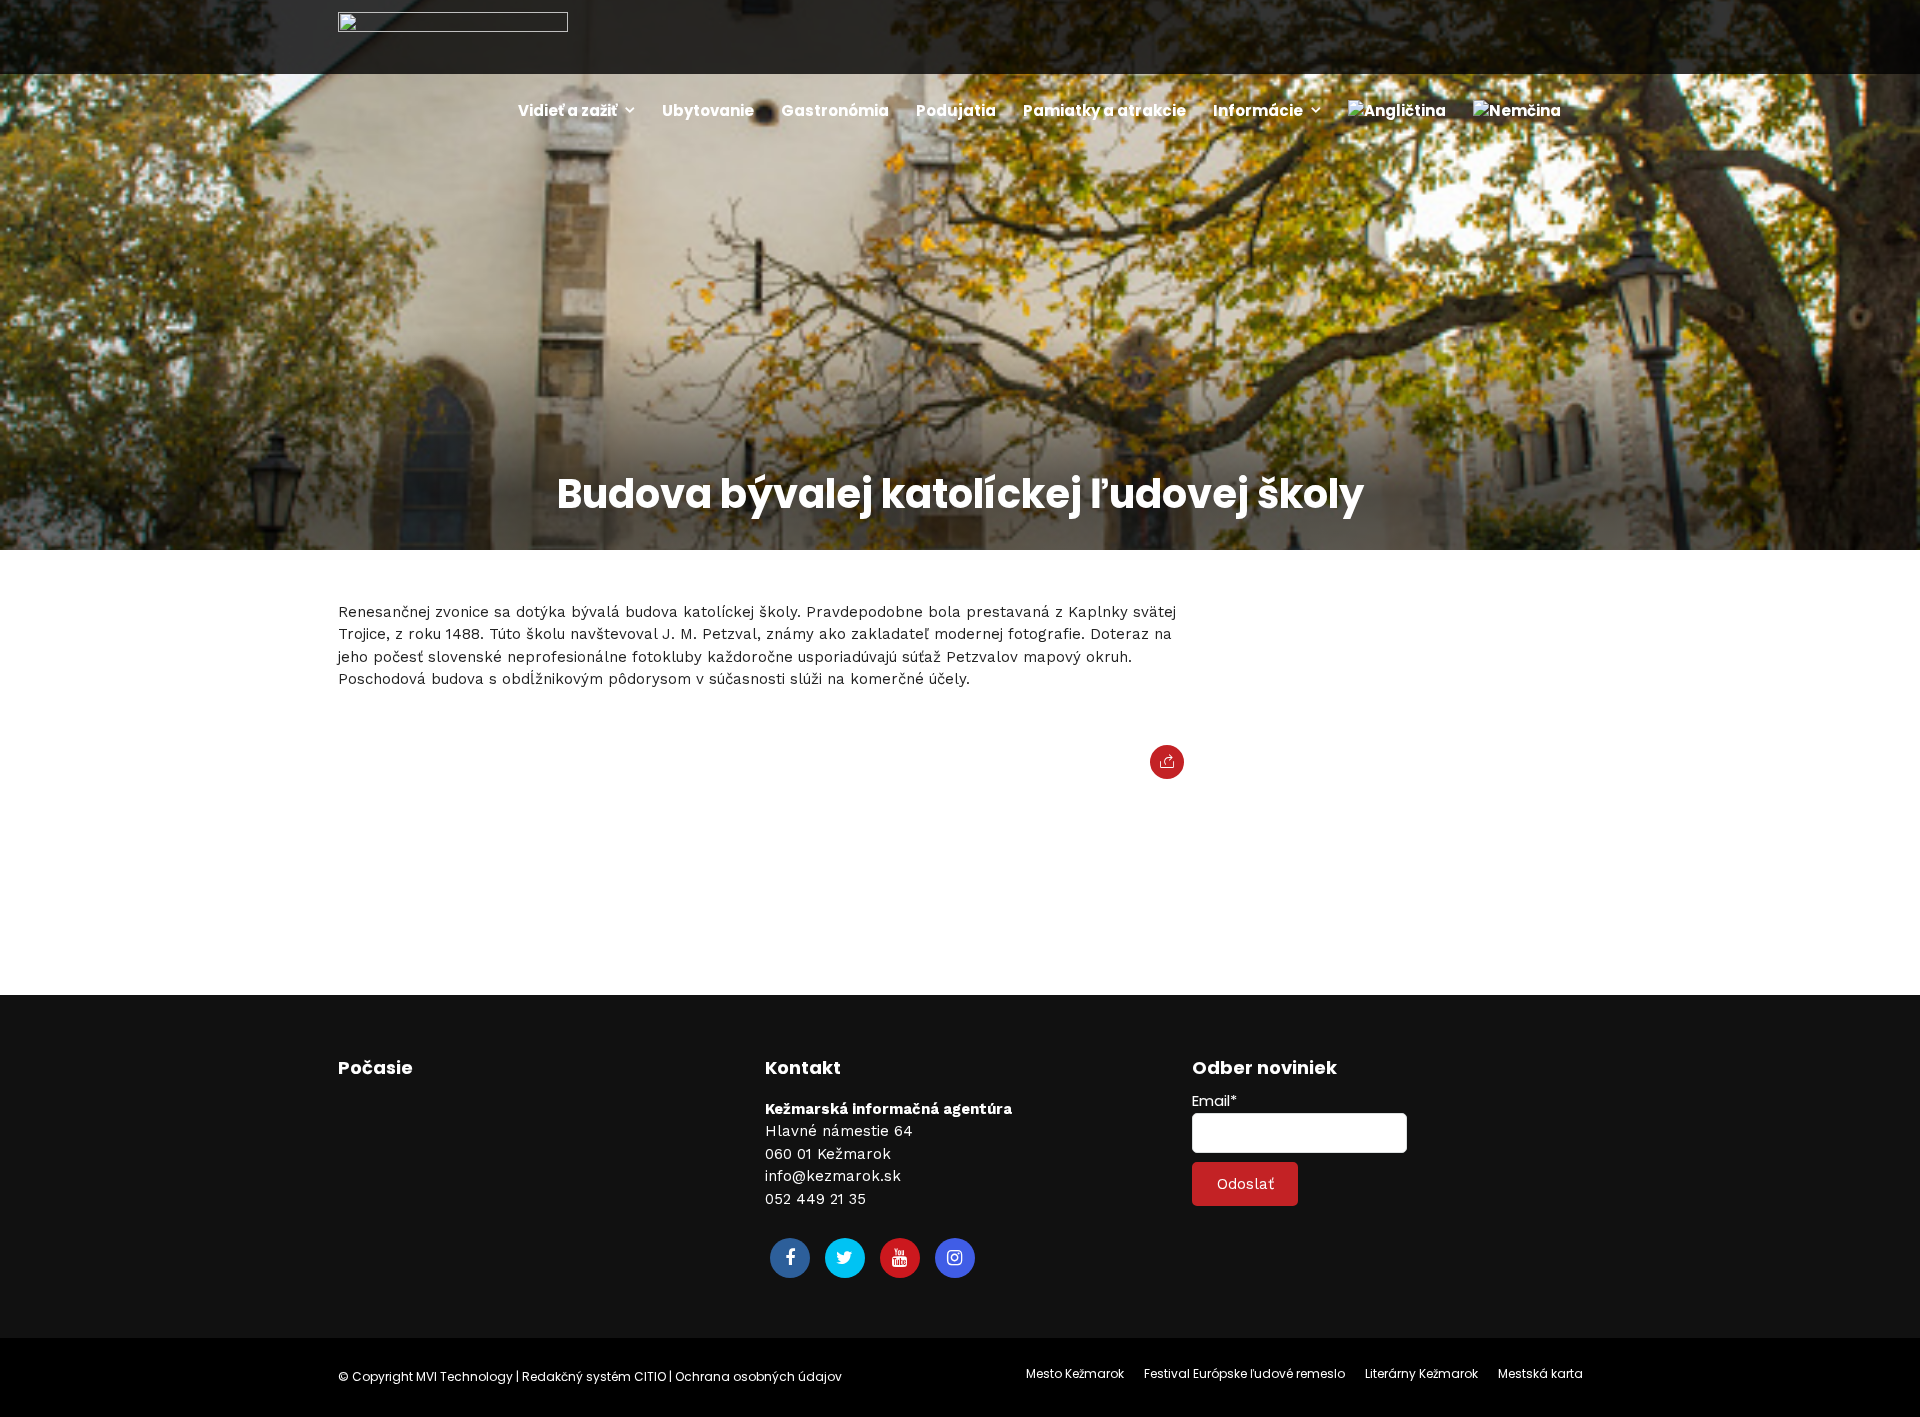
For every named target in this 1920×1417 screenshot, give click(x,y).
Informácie (1258, 110)
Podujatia (956, 110)
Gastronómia (835, 110)
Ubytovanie (708, 110)
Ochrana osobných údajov (758, 1376)
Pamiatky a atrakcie (1104, 110)
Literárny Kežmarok (1421, 1373)
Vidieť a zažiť (567, 110)
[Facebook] (790, 1258)
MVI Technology (464, 1376)
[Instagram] (955, 1258)
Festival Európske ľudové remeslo (1244, 1373)
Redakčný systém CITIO (594, 1376)
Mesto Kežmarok (1075, 1373)
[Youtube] (900, 1258)
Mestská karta (1540, 1373)
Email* (1214, 1100)
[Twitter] (845, 1258)
